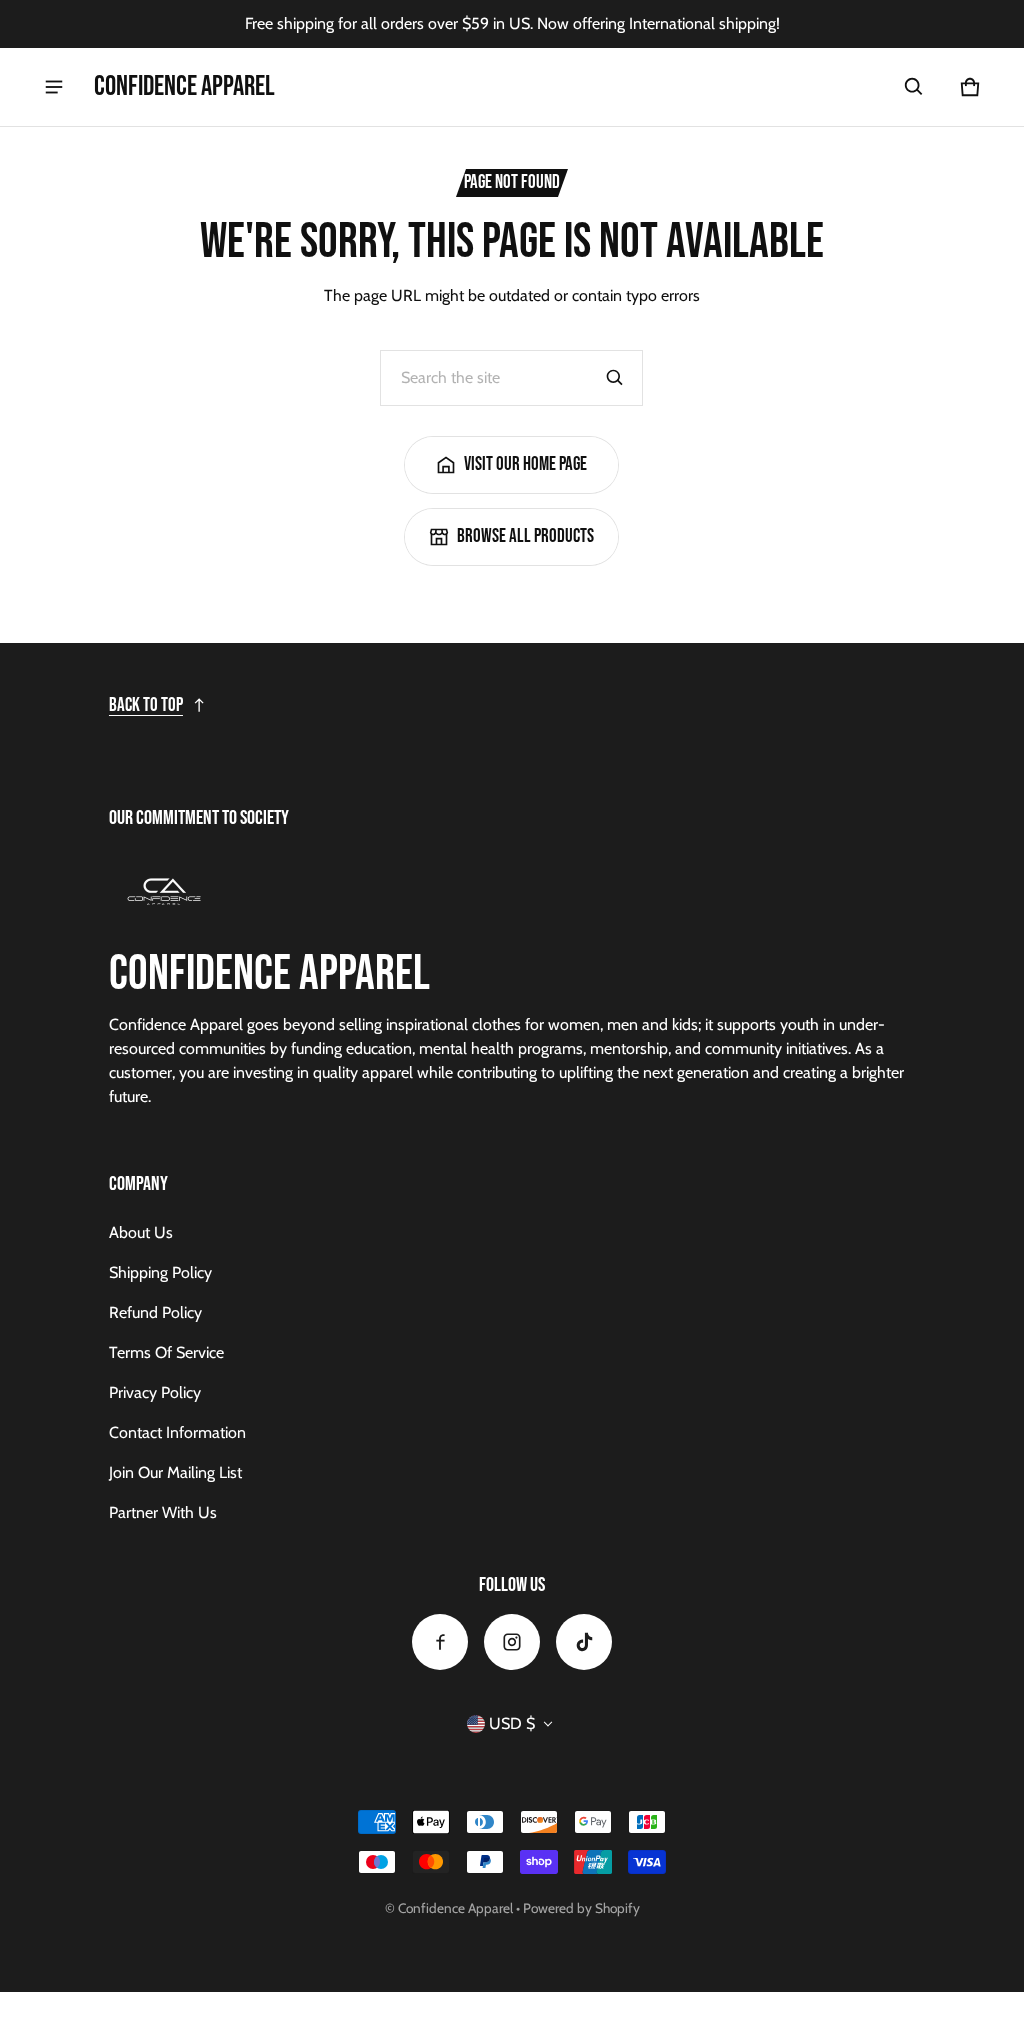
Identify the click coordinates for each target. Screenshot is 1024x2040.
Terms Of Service (166, 1352)
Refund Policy (155, 1312)
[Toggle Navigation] (54, 87)
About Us (141, 1232)
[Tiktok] (584, 1642)
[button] (914, 87)
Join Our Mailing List (175, 1472)
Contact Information (177, 1432)
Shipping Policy (160, 1272)
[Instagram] (512, 1642)
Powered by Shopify (581, 1908)
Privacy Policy (155, 1392)
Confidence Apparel (455, 1908)
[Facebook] (440, 1642)
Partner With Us (163, 1512)
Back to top (146, 705)
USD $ (512, 1723)
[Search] (615, 378)
